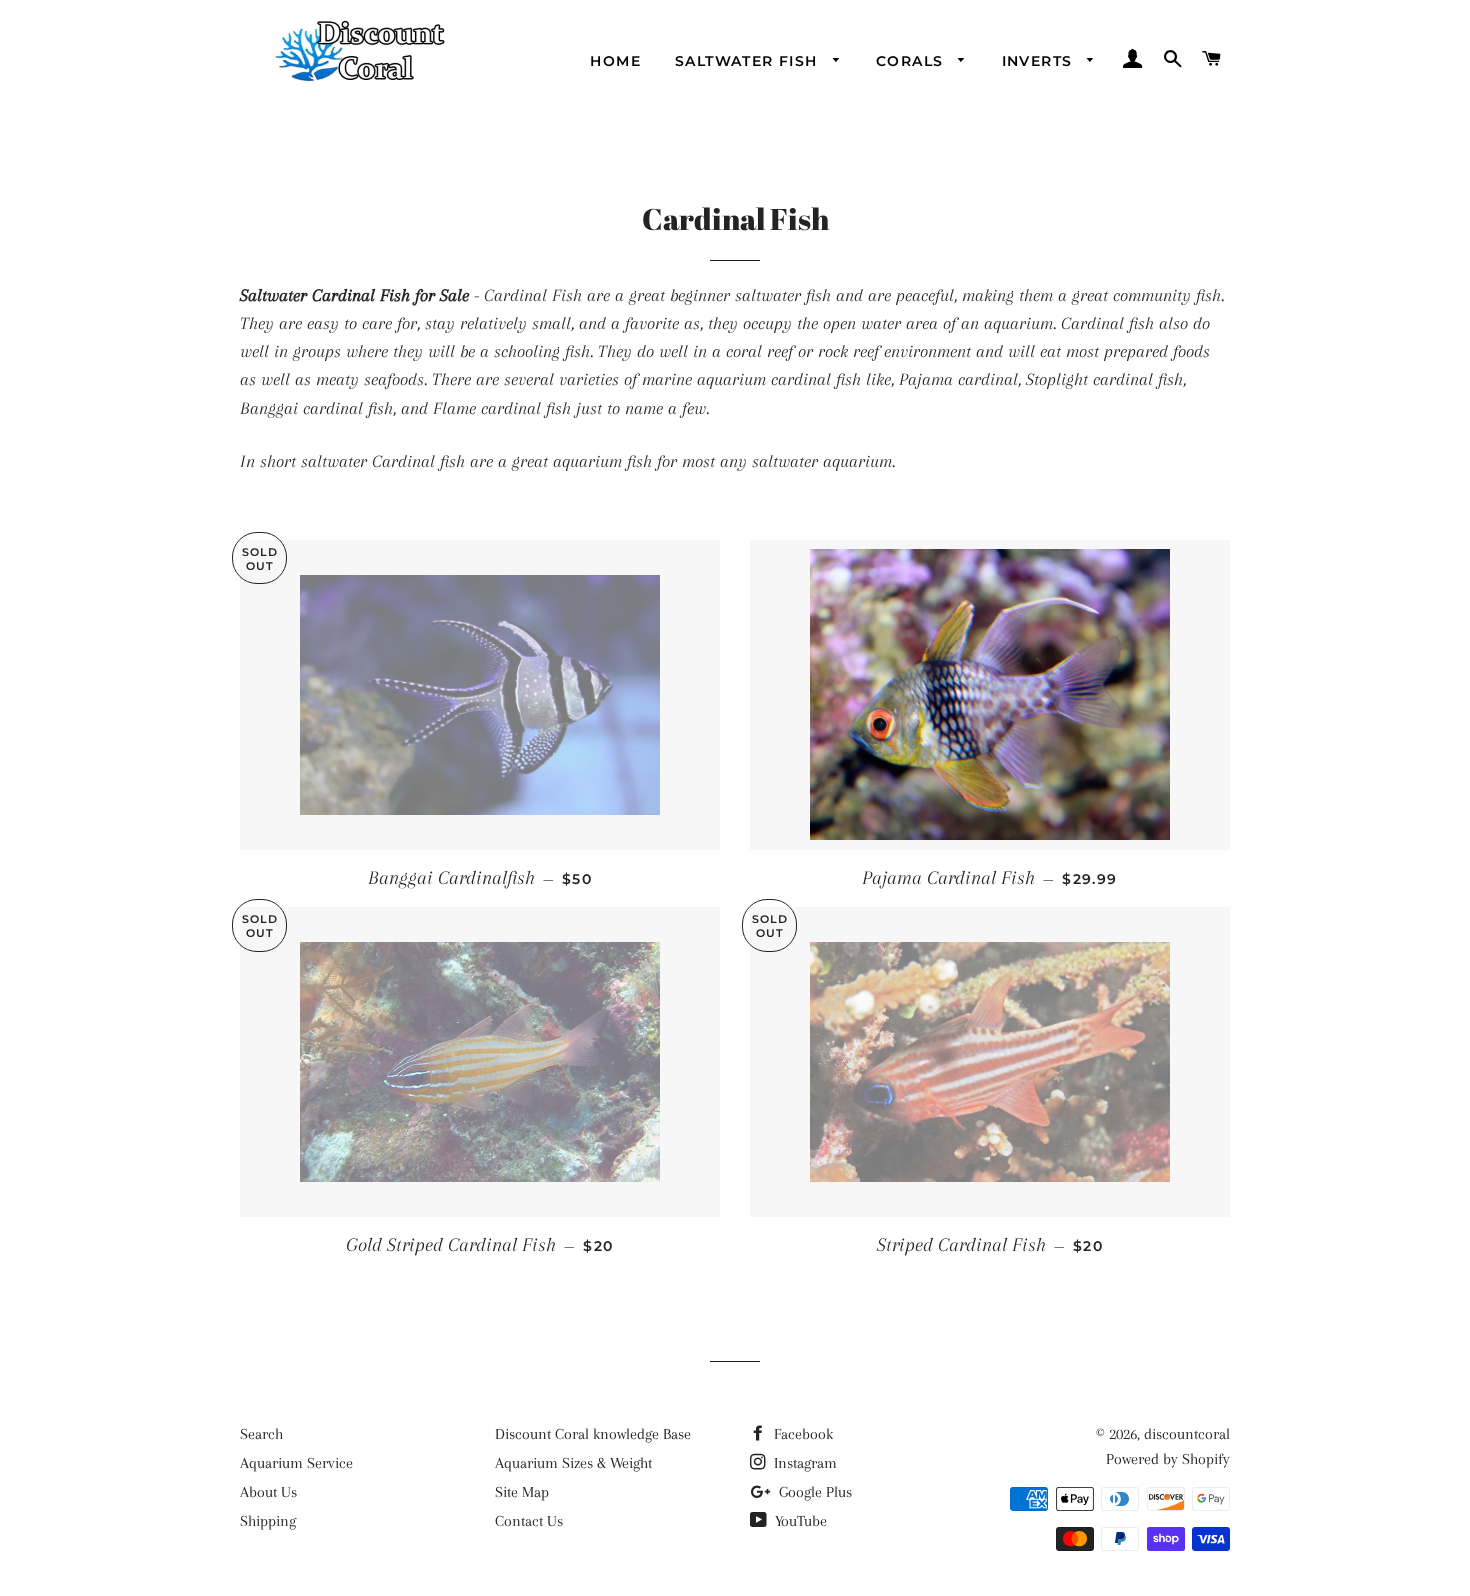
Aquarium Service (296, 1463)
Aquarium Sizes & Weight (573, 1463)
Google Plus (813, 1492)
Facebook (801, 1434)
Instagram (803, 1463)
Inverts (1040, 61)
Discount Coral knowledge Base (593, 1434)
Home (615, 61)
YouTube (799, 1521)
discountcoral (1187, 1434)
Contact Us (529, 1521)
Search (261, 1434)
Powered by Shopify (1168, 1459)
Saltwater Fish (749, 61)
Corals (912, 61)
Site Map (522, 1492)
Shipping (268, 1521)
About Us (268, 1492)
